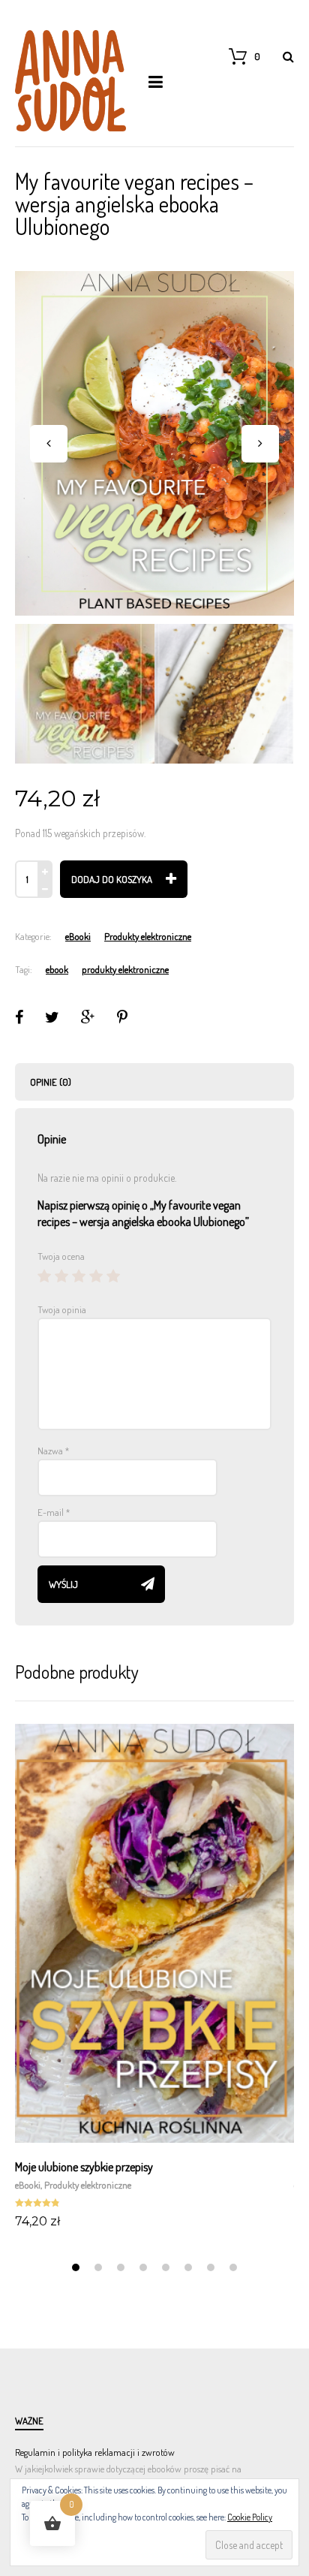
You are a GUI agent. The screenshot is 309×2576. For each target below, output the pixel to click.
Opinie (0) (51, 1082)
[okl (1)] (154, 443)
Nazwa (53, 1451)
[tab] (154, 1082)
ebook (57, 969)
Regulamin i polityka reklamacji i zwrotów (95, 2452)
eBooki (78, 936)
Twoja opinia (62, 1309)
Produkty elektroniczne (148, 936)
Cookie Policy (250, 2517)
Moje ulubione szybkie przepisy (84, 2167)
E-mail (54, 1512)
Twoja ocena (61, 1256)
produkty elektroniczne (125, 969)
